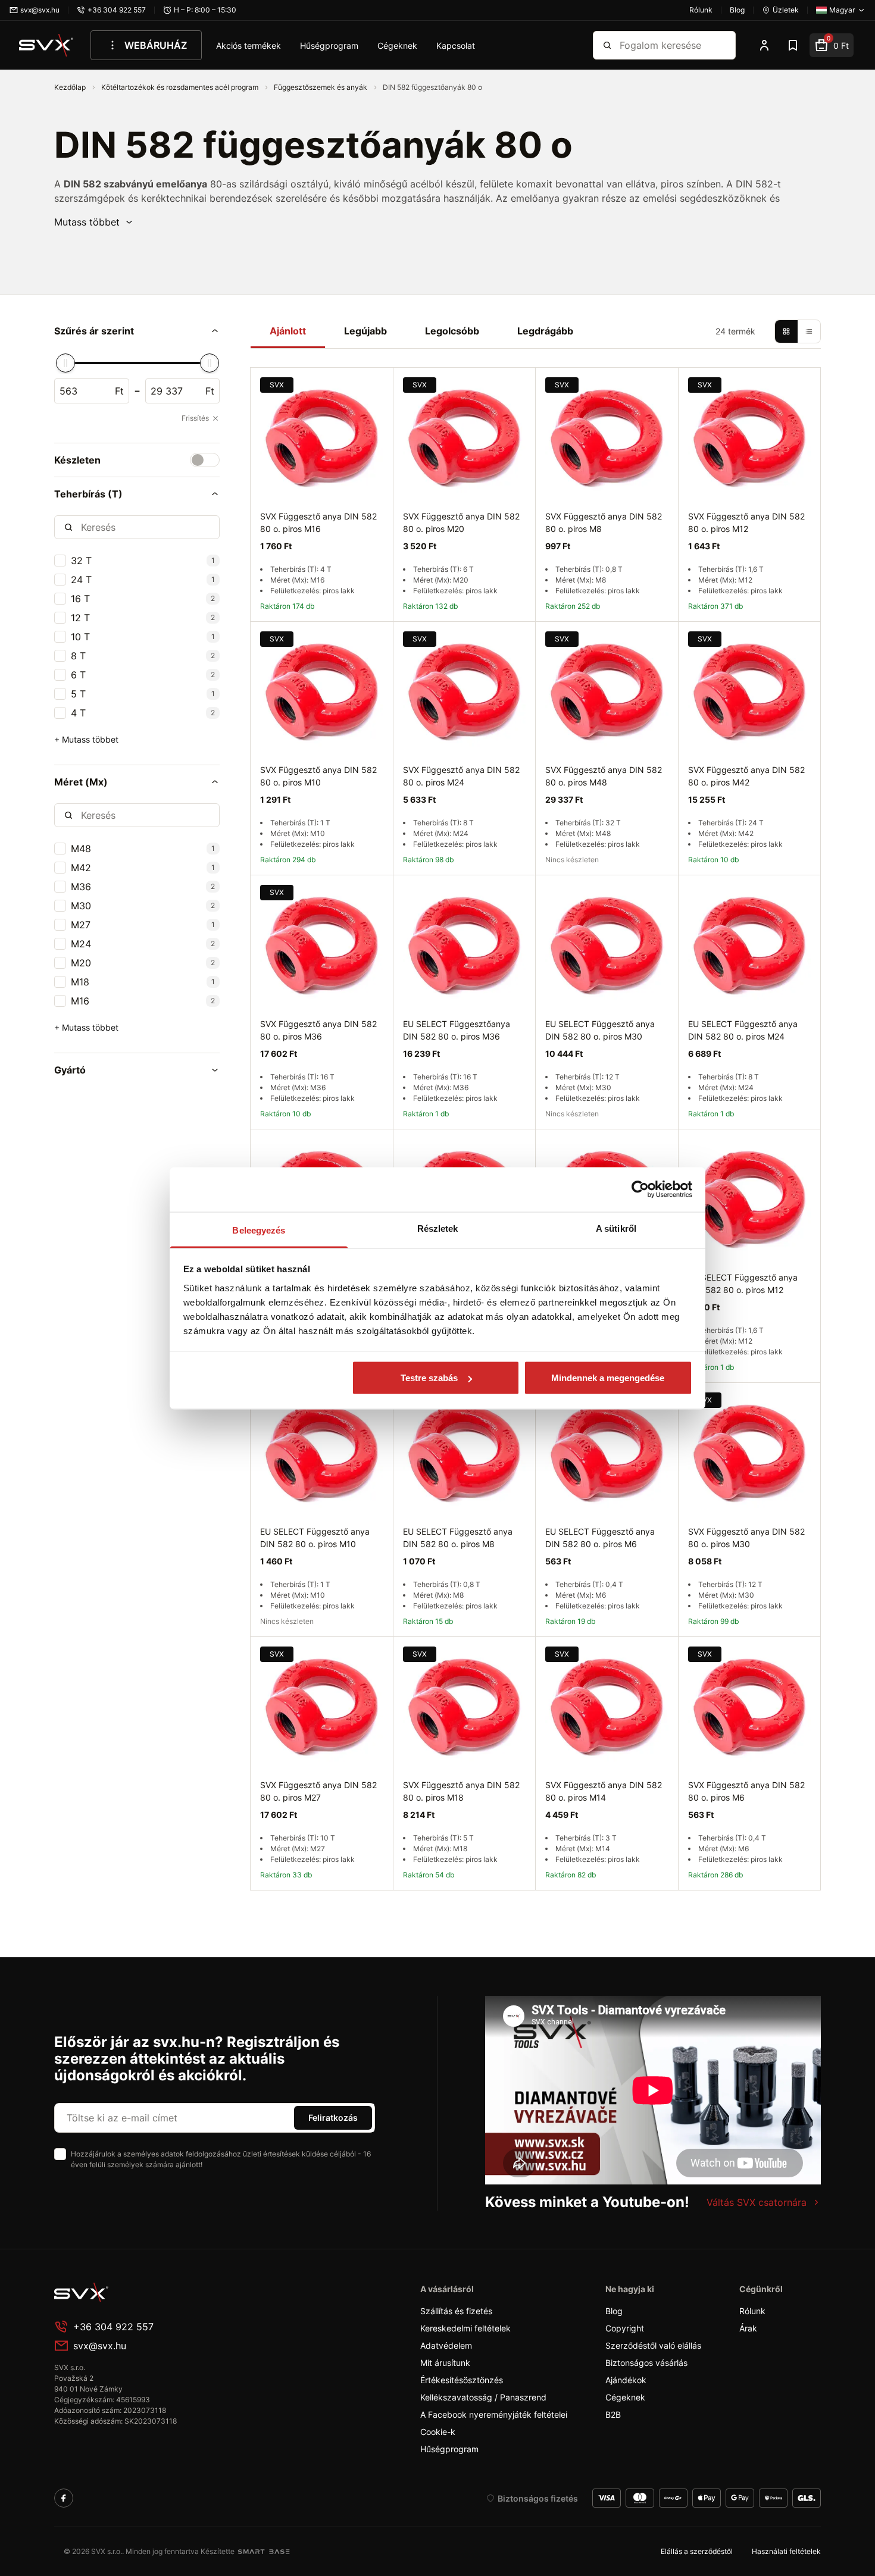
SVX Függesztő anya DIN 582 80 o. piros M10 (318, 776)
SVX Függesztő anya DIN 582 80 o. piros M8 (604, 522)
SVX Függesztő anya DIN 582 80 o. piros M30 (746, 1538)
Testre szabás (429, 1378)
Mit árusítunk (445, 2363)
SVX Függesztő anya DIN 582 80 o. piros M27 (318, 1791)
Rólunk (752, 2311)
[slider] (65, 363)
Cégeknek (397, 46)
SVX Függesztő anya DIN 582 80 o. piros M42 (746, 776)
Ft (119, 391)
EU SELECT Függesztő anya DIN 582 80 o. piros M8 (458, 1538)
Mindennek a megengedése (608, 1378)
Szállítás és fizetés (456, 2311)
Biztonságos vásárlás (646, 2363)
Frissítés (195, 418)
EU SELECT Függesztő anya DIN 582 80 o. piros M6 (600, 1538)
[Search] (607, 45)
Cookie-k (438, 2432)
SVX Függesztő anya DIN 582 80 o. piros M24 (461, 776)
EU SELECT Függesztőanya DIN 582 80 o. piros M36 (457, 1030)
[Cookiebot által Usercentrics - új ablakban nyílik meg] (640, 1190)
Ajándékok (626, 2380)
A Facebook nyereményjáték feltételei (494, 2414)
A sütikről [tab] (616, 1228)
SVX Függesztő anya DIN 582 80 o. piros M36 (318, 1030)
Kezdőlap (71, 87)
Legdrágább (545, 331)
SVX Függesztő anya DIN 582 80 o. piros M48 (604, 776)
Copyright (625, 2328)
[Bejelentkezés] (764, 45)
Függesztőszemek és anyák (321, 87)
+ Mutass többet (86, 739)
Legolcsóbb (452, 331)
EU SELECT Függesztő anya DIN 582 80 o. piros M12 (743, 1284)
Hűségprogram (329, 46)
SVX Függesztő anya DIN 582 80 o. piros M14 (604, 1791)
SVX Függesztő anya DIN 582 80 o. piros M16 (318, 522)
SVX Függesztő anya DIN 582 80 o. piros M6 (746, 1791)
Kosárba (349, 1904)
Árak (748, 2328)
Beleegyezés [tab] (259, 1230)
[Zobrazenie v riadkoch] (809, 331)
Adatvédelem (446, 2345)
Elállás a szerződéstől (697, 2551)
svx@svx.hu (100, 2346)
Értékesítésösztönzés (462, 2380)
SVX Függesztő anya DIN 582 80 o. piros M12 (746, 522)
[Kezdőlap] (46, 45)
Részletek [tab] (438, 1228)
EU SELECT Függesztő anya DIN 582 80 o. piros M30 (600, 1030)
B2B (613, 2414)
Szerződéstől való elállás (653, 2345)
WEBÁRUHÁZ (156, 45)
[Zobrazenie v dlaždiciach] (786, 331)
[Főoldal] (143, 2292)
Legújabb (365, 331)
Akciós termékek (249, 46)
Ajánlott (288, 331)
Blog (614, 2311)
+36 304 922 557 (113, 2327)
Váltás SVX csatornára (757, 2202)
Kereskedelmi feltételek (465, 2328)
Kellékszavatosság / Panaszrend (483, 2397)
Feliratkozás (333, 2118)
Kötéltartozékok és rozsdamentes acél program (181, 87)
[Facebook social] (64, 2498)
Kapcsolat (456, 46)
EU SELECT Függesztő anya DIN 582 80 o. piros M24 (743, 1030)
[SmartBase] (264, 2552)
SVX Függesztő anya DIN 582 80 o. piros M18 (461, 1791)
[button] (94, 222)
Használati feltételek (786, 2551)
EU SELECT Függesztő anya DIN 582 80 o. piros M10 (315, 1538)
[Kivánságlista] (793, 45)
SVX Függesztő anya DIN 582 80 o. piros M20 (461, 522)
